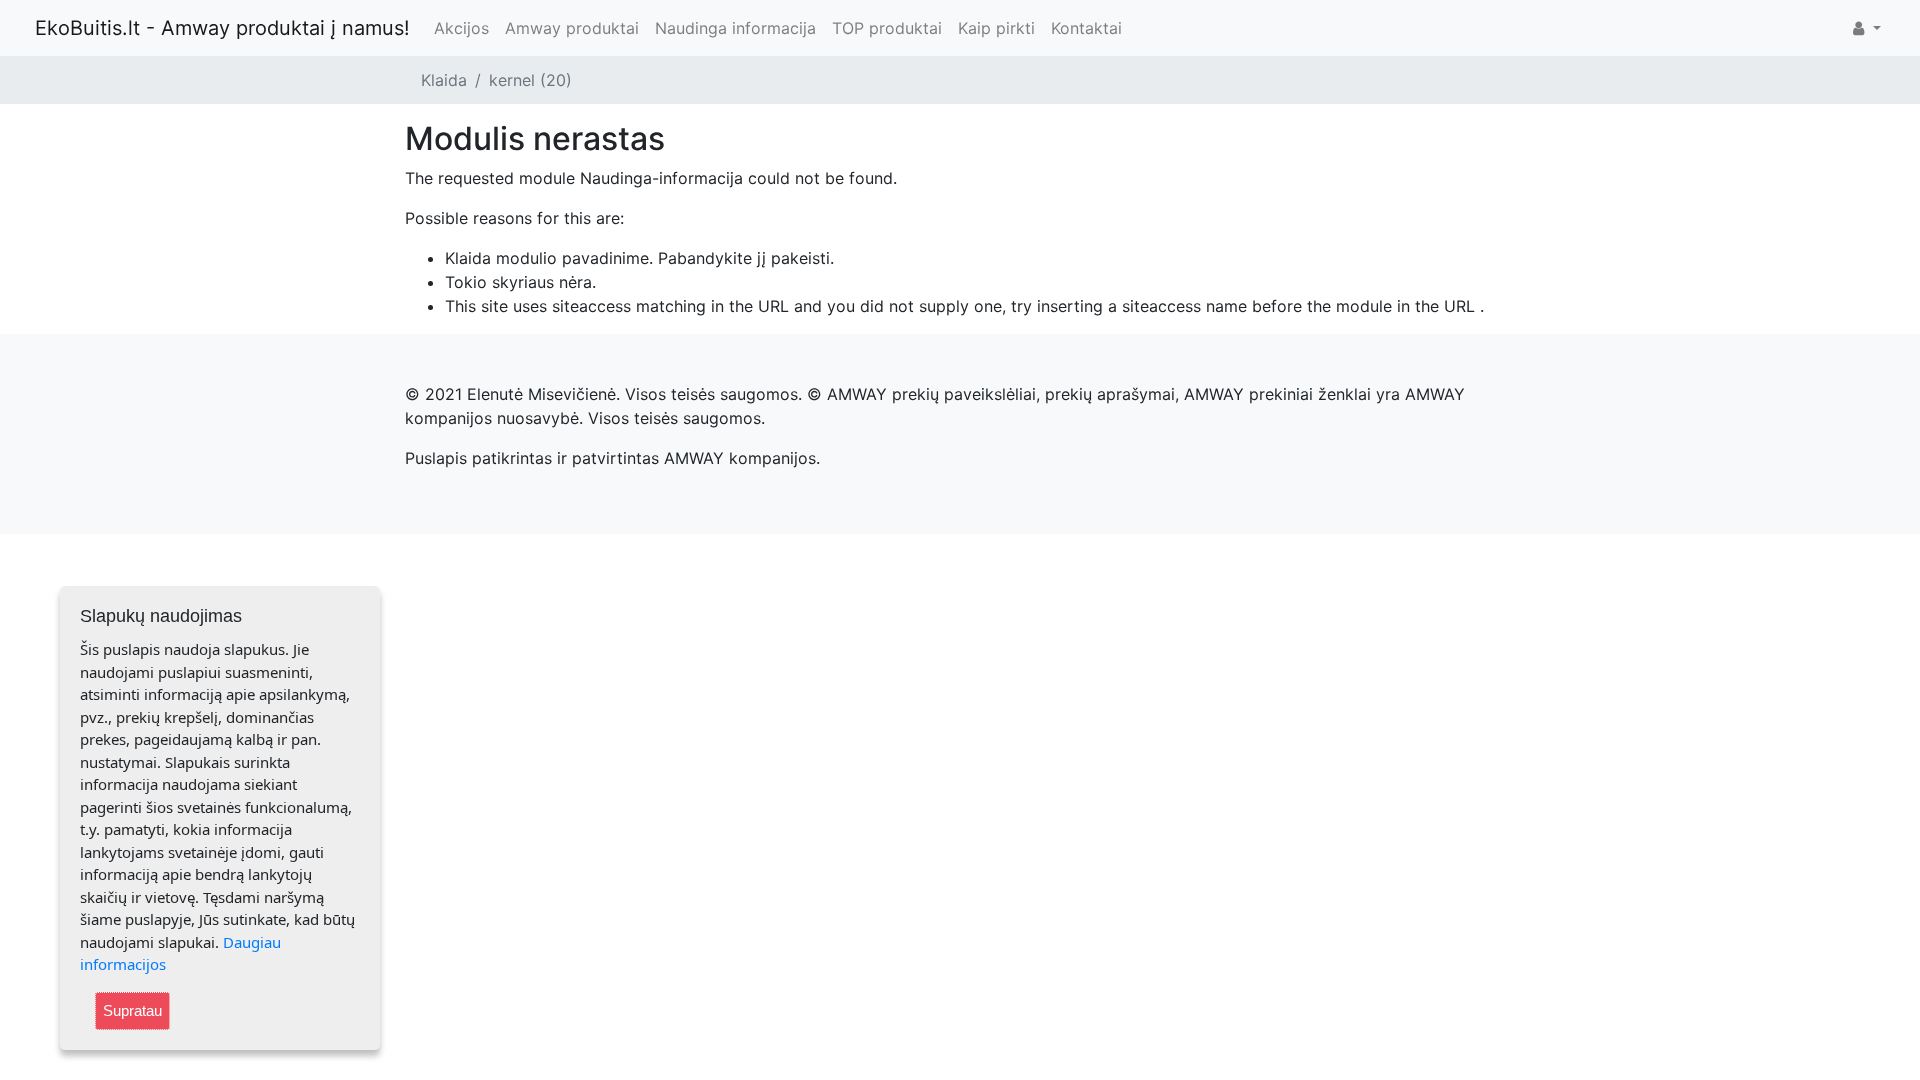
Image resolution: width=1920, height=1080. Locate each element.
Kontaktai (1086, 28)
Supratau (132, 1010)
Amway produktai (572, 28)
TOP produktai (887, 28)
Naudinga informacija (735, 28)
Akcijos (461, 28)
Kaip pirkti (996, 28)
